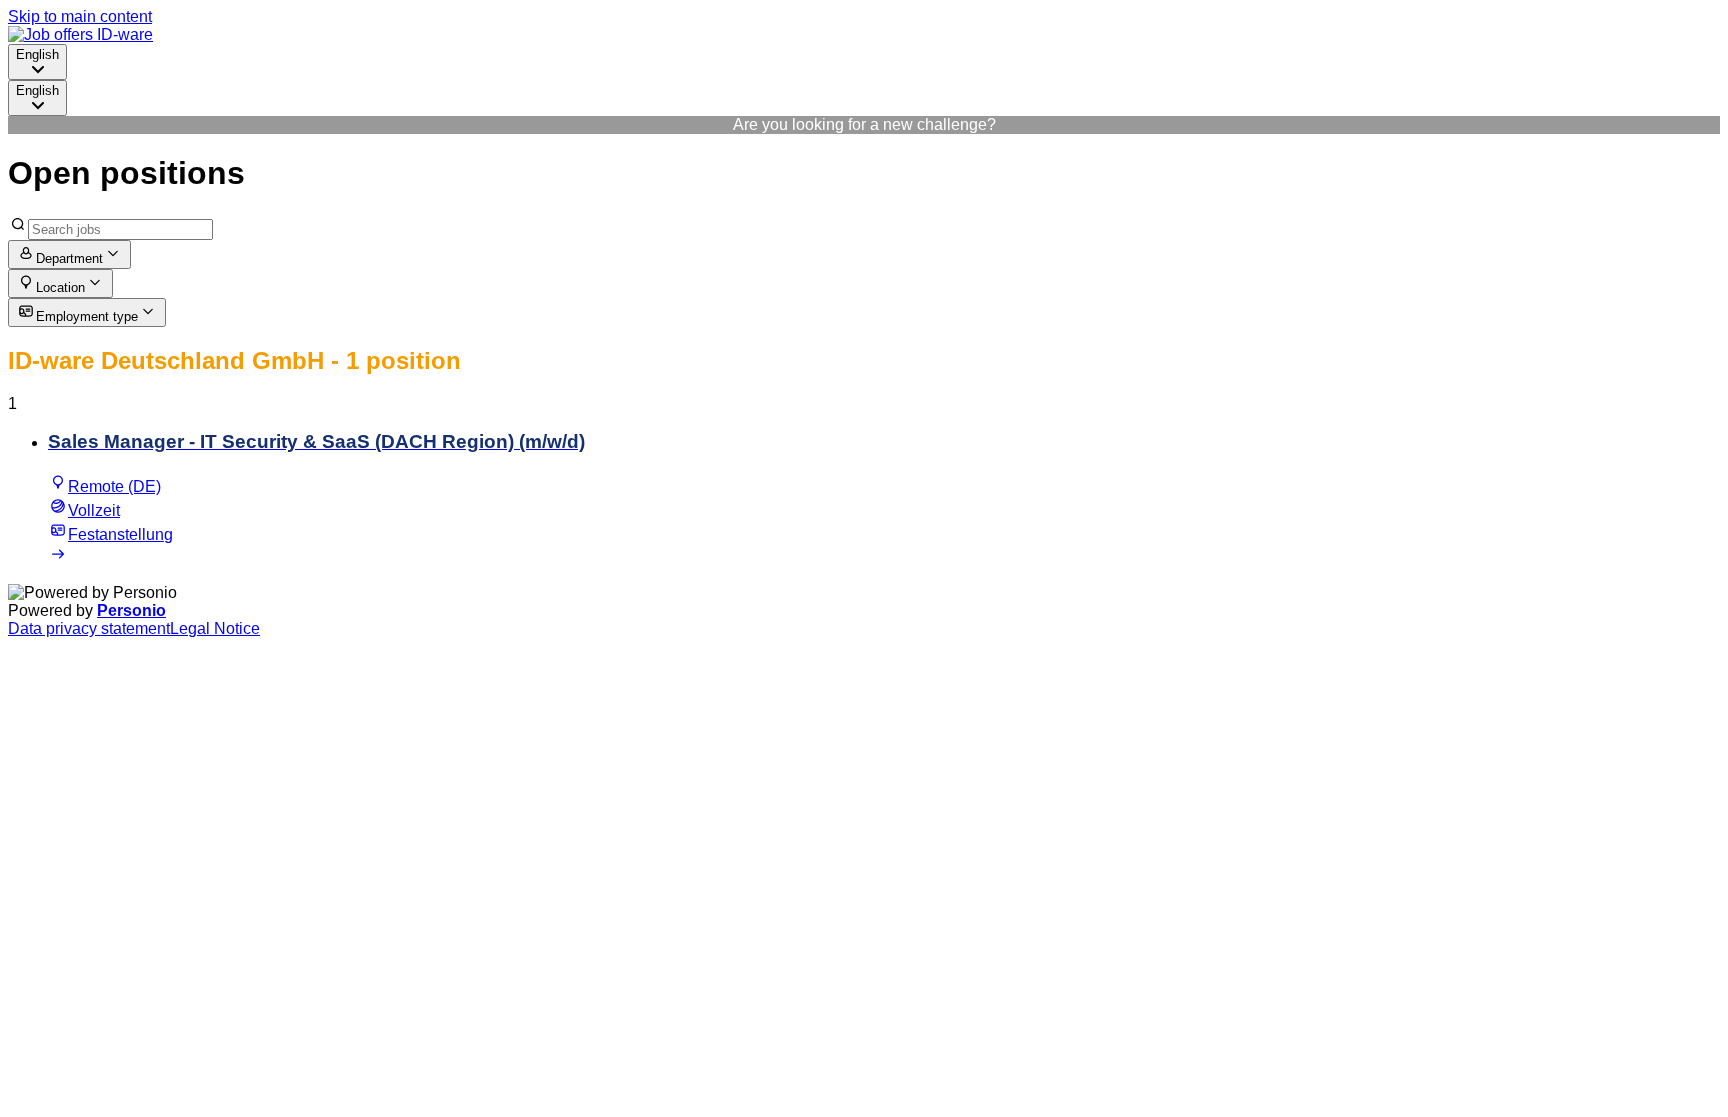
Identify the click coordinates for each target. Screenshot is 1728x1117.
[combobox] (37, 62)
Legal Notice (215, 628)
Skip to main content (80, 16)
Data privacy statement (89, 628)
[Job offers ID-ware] (80, 34)
